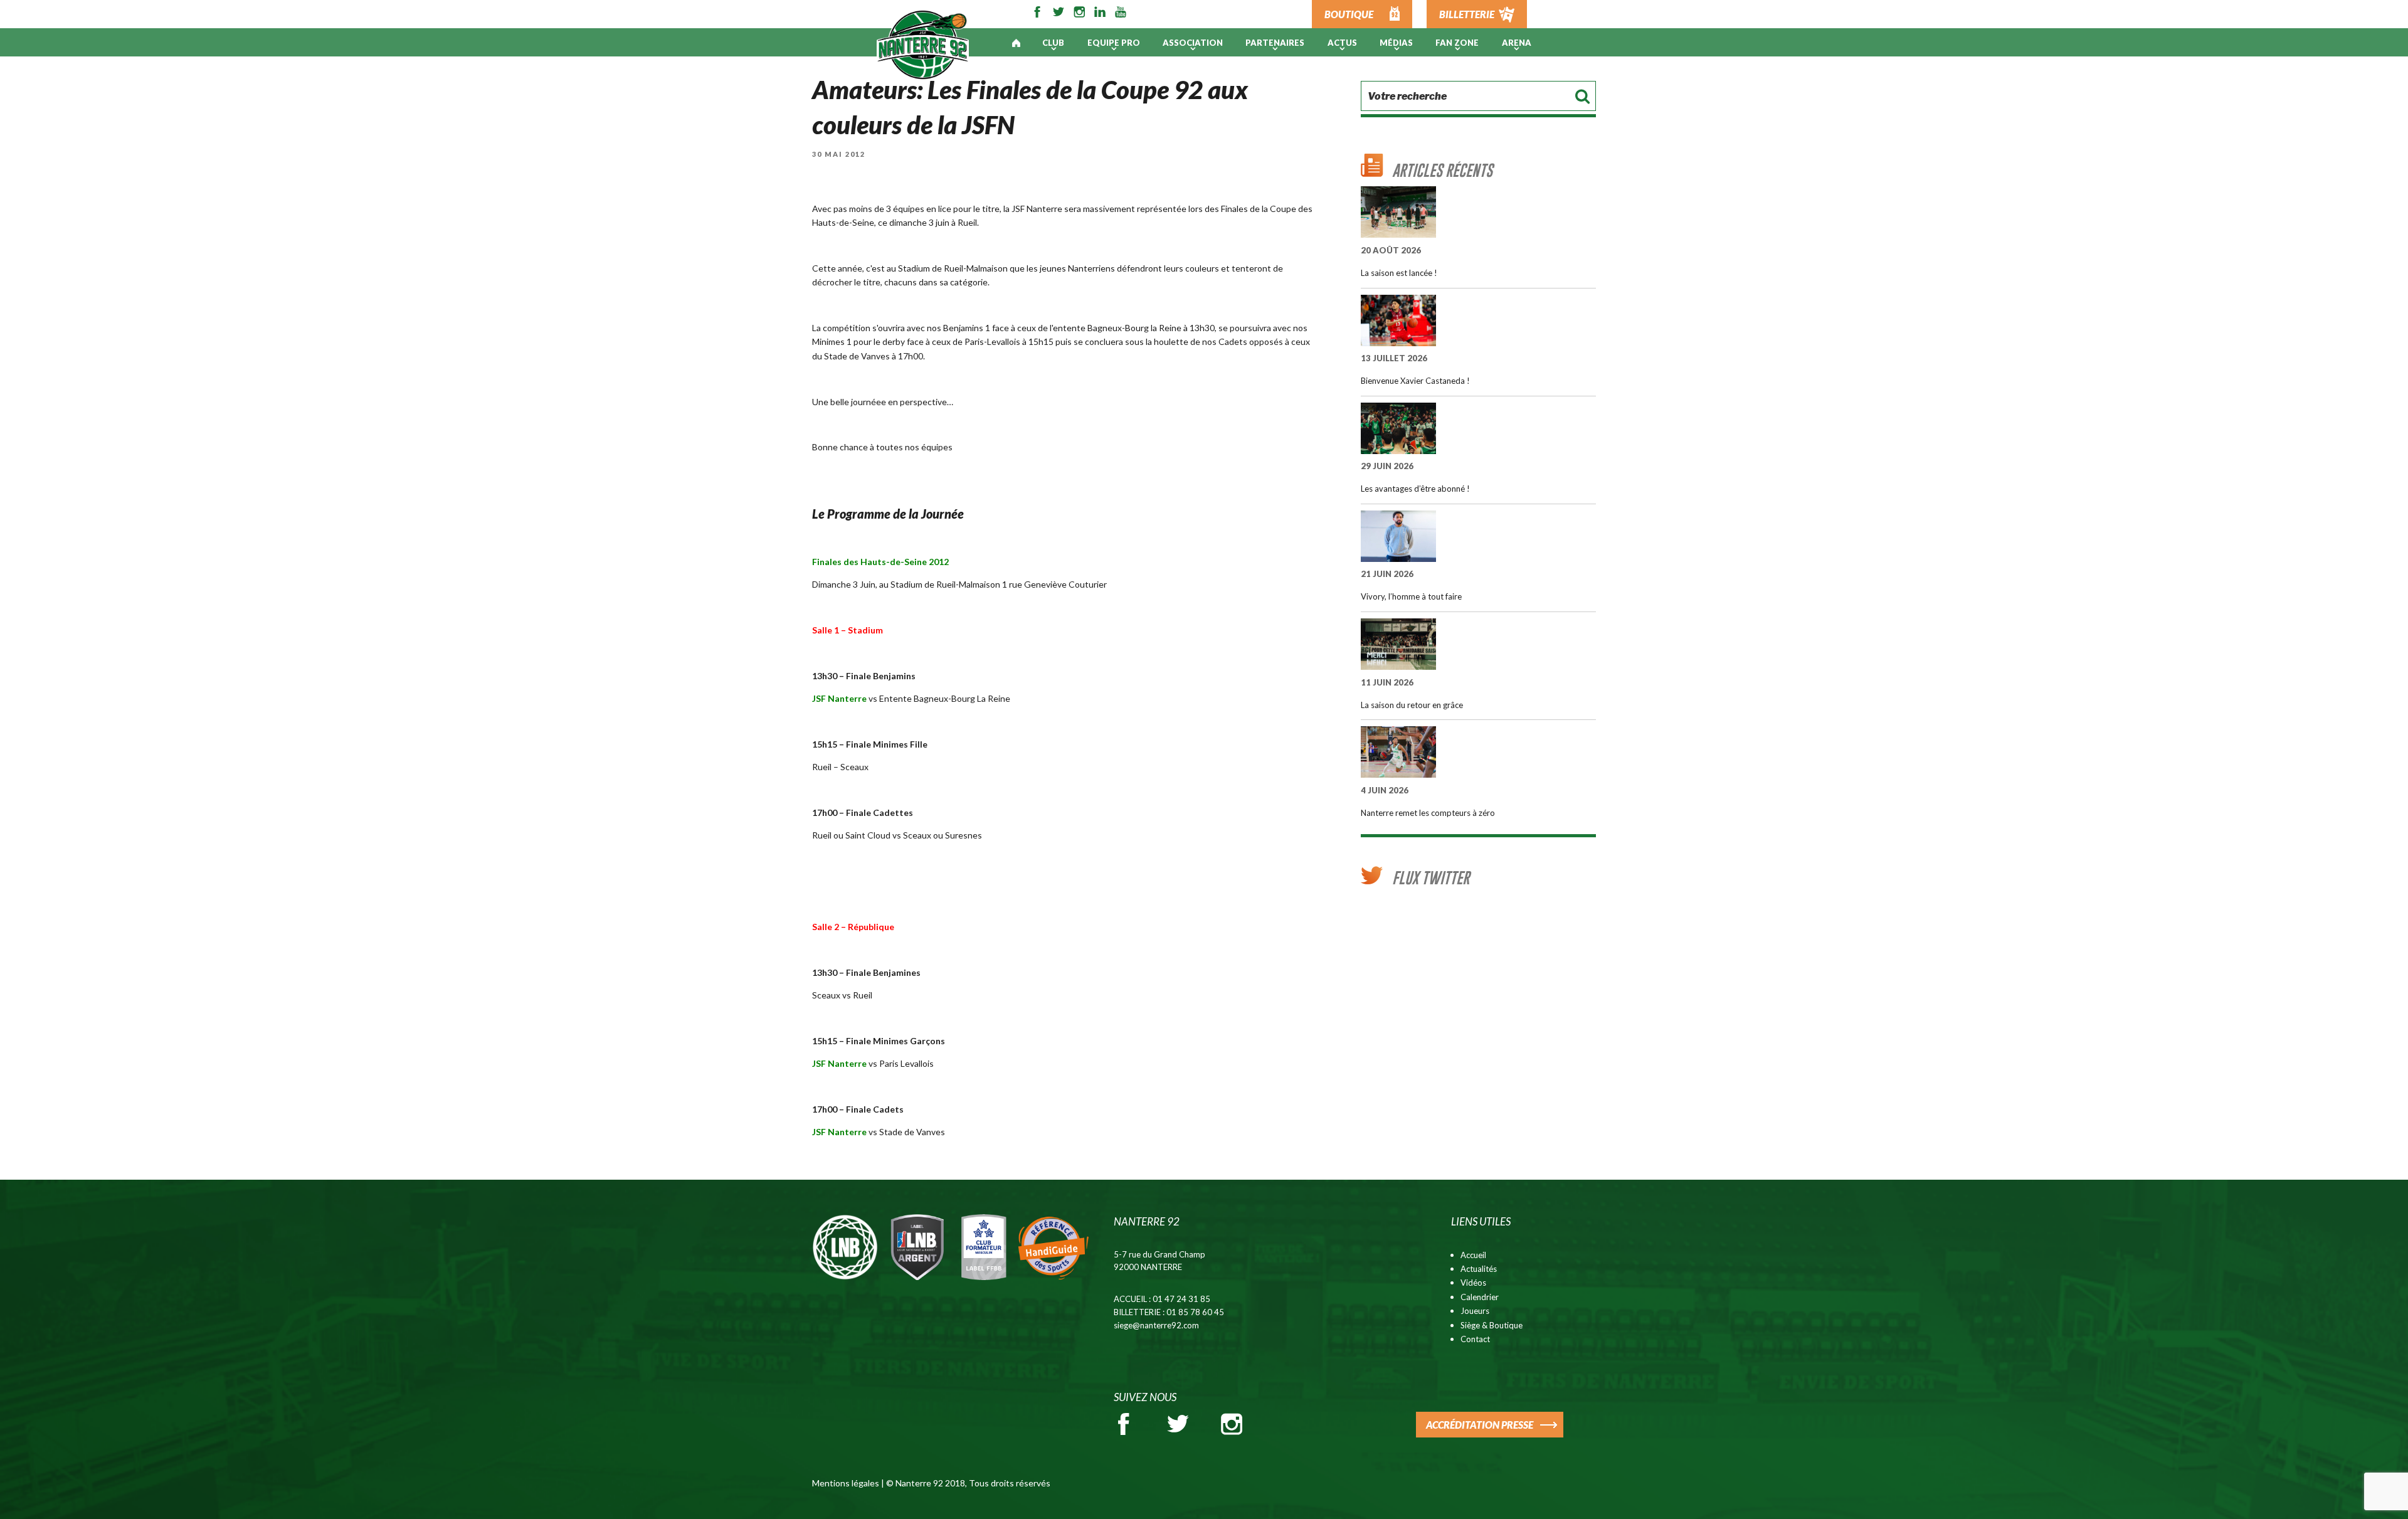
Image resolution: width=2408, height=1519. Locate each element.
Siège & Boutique (1492, 1325)
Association (1193, 43)
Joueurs (1475, 1311)
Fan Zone (1457, 43)
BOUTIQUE (1349, 14)
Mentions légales (846, 1483)
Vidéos (1473, 1283)
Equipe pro (1114, 43)
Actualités (1479, 1269)
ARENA (1517, 43)
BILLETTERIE (1467, 14)
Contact (1475, 1339)
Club (1053, 43)
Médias (1396, 43)
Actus (1342, 43)
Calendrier (1480, 1297)
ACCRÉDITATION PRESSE (1480, 1425)
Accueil (1473, 1255)
